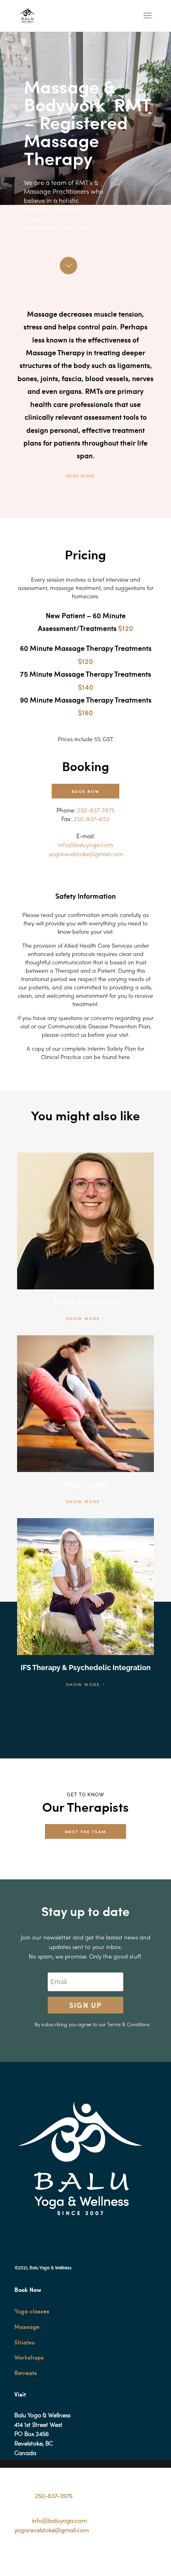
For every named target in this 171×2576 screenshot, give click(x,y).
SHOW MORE (83, 1319)
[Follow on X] (37, 2554)
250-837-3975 (54, 2496)
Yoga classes (32, 2311)
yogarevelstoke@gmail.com (51, 2531)
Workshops (29, 2357)
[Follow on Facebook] (21, 2554)
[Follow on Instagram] (53, 2554)
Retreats (26, 2373)
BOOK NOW (85, 791)
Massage (27, 2327)
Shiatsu (25, 2342)
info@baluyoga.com (59, 2521)
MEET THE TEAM (85, 1831)
